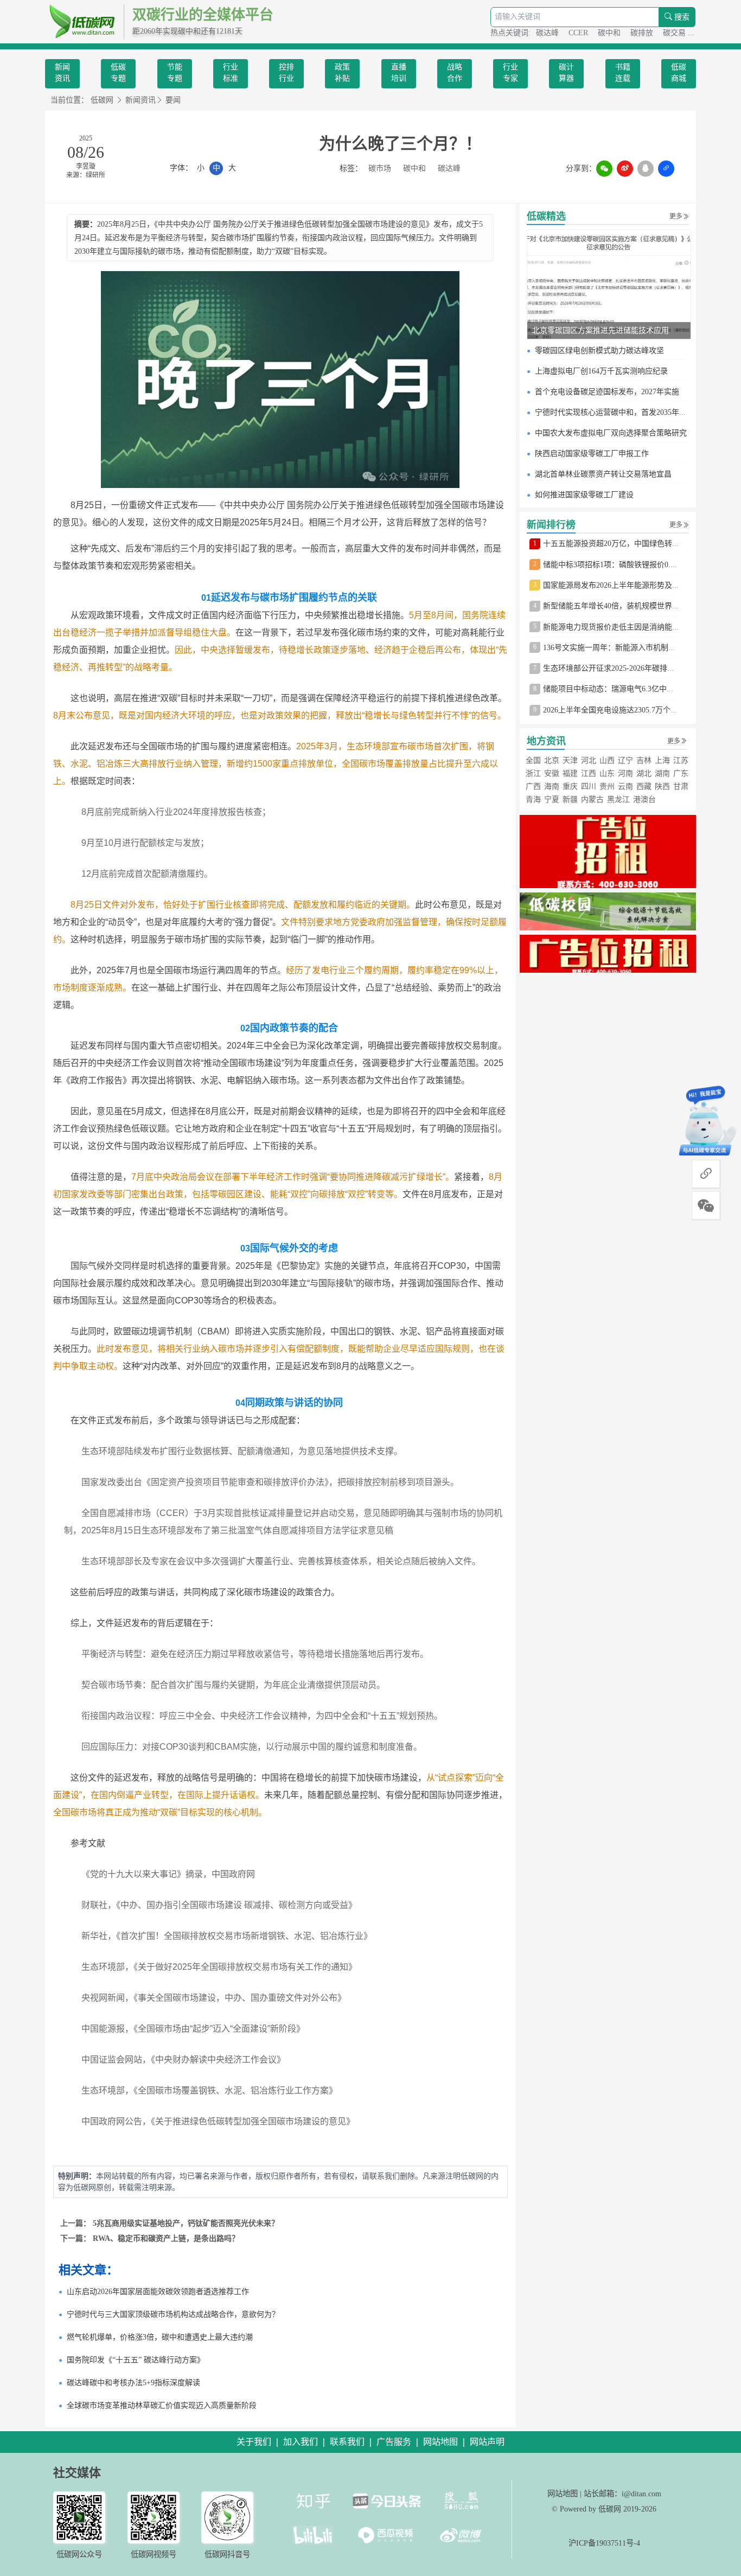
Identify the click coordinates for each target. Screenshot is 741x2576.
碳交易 (675, 33)
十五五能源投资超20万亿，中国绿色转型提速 (619, 544)
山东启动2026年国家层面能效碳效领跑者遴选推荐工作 (158, 2292)
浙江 (533, 773)
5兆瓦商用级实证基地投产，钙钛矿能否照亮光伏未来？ (186, 2223)
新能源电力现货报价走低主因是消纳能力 (611, 627)
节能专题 (175, 73)
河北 (589, 760)
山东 (607, 773)
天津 (570, 760)
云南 (625, 786)
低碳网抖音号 (227, 2554)
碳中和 (610, 33)
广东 (681, 773)
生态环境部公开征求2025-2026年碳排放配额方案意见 (632, 668)
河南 (625, 773)
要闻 (173, 100)
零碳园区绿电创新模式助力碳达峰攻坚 (599, 351)
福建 (570, 773)
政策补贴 (342, 73)
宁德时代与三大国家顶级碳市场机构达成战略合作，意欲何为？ (173, 2314)
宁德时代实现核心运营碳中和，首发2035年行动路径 (622, 412)
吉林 (644, 760)
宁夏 (552, 799)
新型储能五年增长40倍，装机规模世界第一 (615, 606)
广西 (533, 786)
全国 (533, 760)
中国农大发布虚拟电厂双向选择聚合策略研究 (611, 433)
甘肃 (681, 786)
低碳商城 (679, 73)
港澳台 (644, 799)
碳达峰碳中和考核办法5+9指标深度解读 (133, 2383)
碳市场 (380, 168)
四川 (589, 786)
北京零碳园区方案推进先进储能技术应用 (601, 330)
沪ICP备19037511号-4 (604, 2543)
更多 (676, 216)
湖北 (644, 773)
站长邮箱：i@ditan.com (622, 2494)
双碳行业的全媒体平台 (203, 15)
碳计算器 (566, 73)
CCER (579, 33)
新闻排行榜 (551, 525)
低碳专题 (118, 73)
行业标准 (231, 73)
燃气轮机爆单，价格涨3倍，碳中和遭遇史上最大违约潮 (160, 2337)
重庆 (570, 786)
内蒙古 (592, 799)
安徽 (552, 773)
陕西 (662, 786)
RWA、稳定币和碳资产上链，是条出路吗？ (166, 2238)
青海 (533, 799)
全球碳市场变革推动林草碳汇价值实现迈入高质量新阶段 (162, 2405)
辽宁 (625, 760)
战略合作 (455, 73)
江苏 (681, 760)
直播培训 (399, 73)
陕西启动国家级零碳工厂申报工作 (592, 454)
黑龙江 (618, 799)
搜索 (681, 17)
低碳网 (102, 100)
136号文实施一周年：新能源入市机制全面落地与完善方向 (640, 648)
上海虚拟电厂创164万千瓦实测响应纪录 (601, 371)
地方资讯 (546, 741)
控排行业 (286, 73)
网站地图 (563, 2494)
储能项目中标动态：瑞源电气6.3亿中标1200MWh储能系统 (640, 689)
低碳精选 (546, 216)
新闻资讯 (62, 73)
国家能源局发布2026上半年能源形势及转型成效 (623, 585)
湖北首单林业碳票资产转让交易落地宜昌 (603, 474)
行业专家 (510, 73)
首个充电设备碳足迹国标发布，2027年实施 (607, 392)
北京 (552, 760)
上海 (662, 760)
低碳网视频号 (154, 2554)
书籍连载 (623, 73)
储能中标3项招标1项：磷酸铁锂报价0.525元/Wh (623, 565)
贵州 (607, 786)
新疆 (570, 799)
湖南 (662, 773)
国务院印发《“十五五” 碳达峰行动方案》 (136, 2360)
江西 (589, 773)
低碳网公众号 (79, 2554)
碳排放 (643, 33)
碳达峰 (548, 33)
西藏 (644, 786)
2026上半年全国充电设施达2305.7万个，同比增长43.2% (636, 710)
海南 (552, 786)
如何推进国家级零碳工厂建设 (584, 495)
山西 (607, 760)
